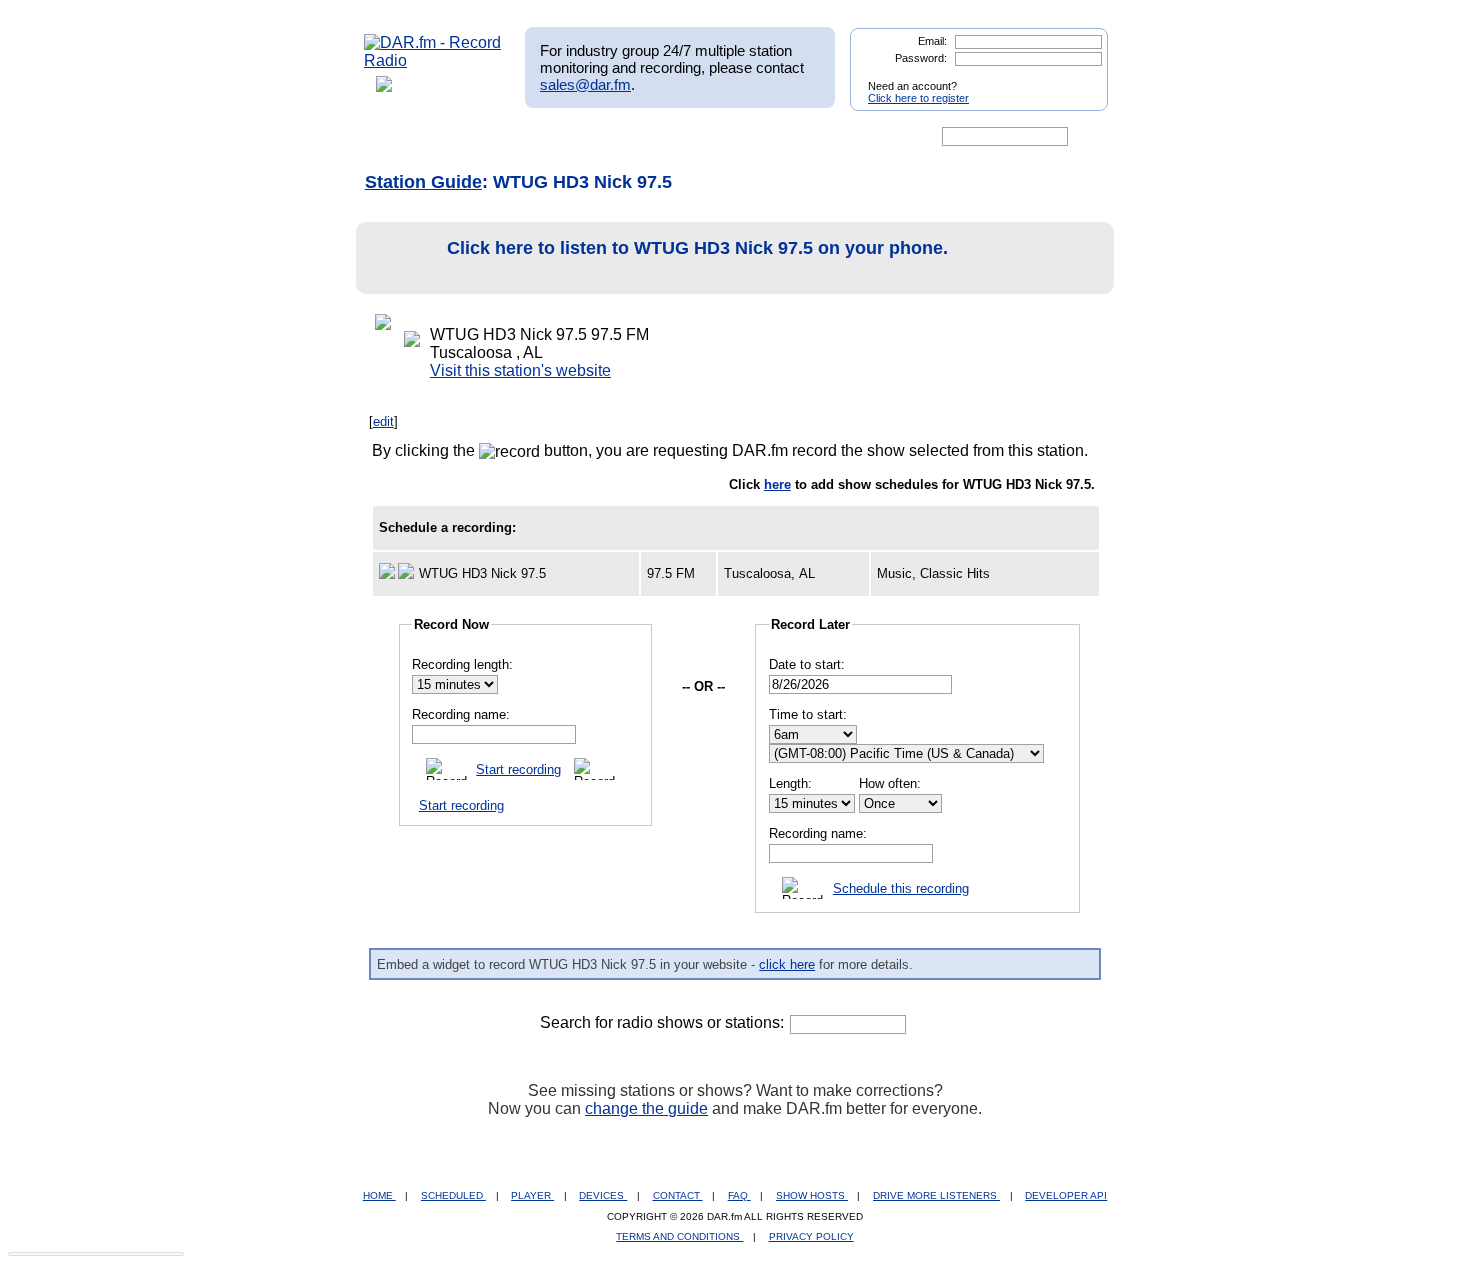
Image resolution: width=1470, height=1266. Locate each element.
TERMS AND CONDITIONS (679, 1236)
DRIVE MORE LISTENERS (936, 1195)
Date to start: (807, 664)
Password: (921, 58)
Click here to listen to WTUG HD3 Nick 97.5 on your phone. (697, 248)
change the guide (646, 1108)
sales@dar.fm (585, 84)
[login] (1077, 78)
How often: (890, 783)
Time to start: (808, 714)
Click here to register (918, 98)
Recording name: (461, 714)
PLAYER (532, 1195)
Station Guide (423, 182)
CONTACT (678, 1195)
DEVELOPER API (1066, 1195)
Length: (790, 783)
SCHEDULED (453, 1195)
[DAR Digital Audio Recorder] (398, 137)
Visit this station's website (520, 370)
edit (383, 421)
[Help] (676, 137)
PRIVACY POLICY (811, 1236)
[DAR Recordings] (496, 137)
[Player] (593, 137)
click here (787, 964)
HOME (379, 1195)
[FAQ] (752, 137)
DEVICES (603, 1195)
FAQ (739, 1195)
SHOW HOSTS (812, 1195)
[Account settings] (831, 137)
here (777, 484)
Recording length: (462, 664)
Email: (932, 41)
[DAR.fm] (433, 60)
